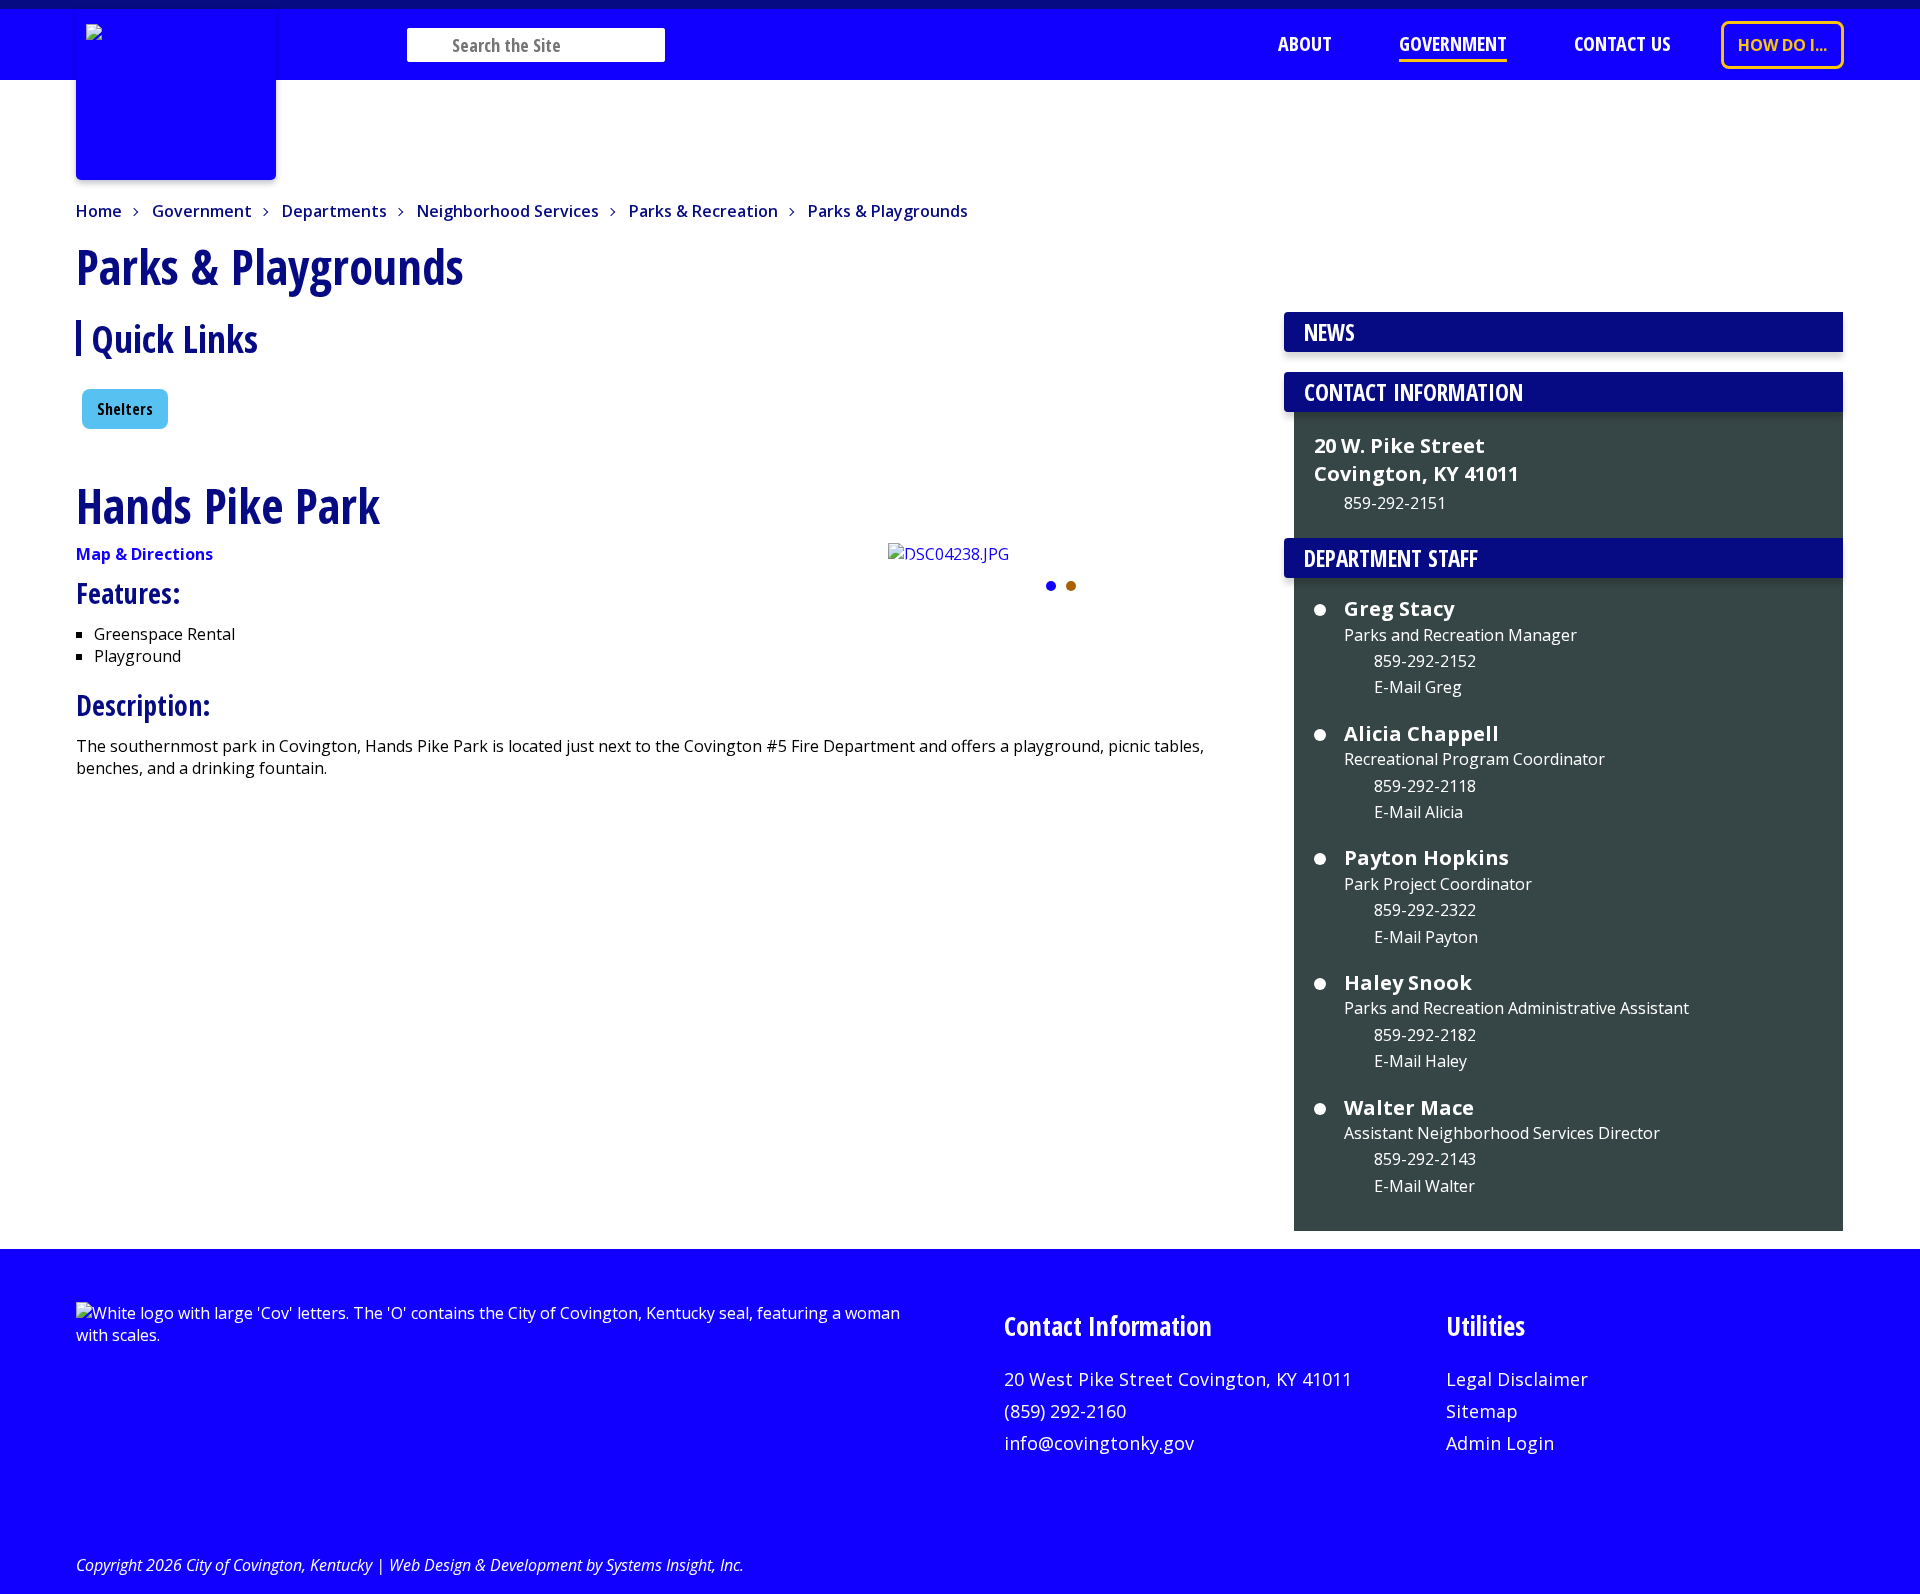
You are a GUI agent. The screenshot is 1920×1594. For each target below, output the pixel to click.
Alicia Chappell (1421, 734)
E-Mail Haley (1420, 1061)
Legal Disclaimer (1517, 1379)
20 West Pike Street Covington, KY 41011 (1178, 1379)
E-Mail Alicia (1418, 812)
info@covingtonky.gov (1099, 1443)
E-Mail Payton (1426, 937)
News (1329, 332)
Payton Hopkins (1426, 858)
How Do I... (1782, 45)
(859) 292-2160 (1065, 1411)
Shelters (125, 409)
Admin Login (1500, 1443)
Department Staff (1391, 558)
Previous (910, 572)
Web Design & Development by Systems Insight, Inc (564, 1565)
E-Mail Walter (1424, 1186)
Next (1212, 572)
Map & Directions (144, 554)
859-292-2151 (1395, 503)
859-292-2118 (1425, 786)
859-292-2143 (1425, 1159)
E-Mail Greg (1418, 687)
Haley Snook (1408, 983)
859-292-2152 (1425, 661)
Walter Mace (1409, 1108)
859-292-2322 (1425, 910)
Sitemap (1482, 1411)
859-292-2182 (1425, 1035)
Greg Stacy (1399, 609)
